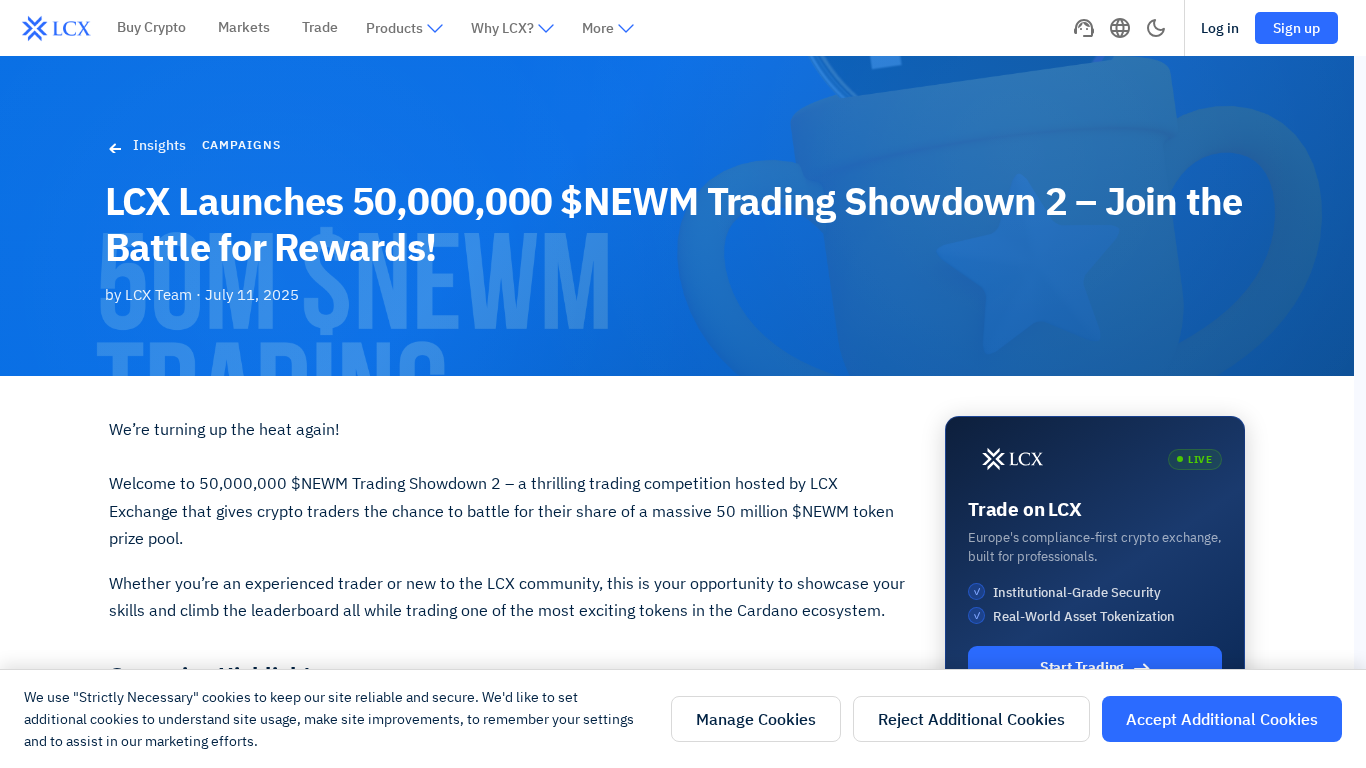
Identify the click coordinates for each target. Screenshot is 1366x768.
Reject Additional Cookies (971, 719)
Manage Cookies (756, 719)
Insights (159, 145)
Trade (320, 27)
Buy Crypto (151, 27)
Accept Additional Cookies (1222, 719)
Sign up (1296, 28)
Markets (244, 27)
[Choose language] (1120, 28)
